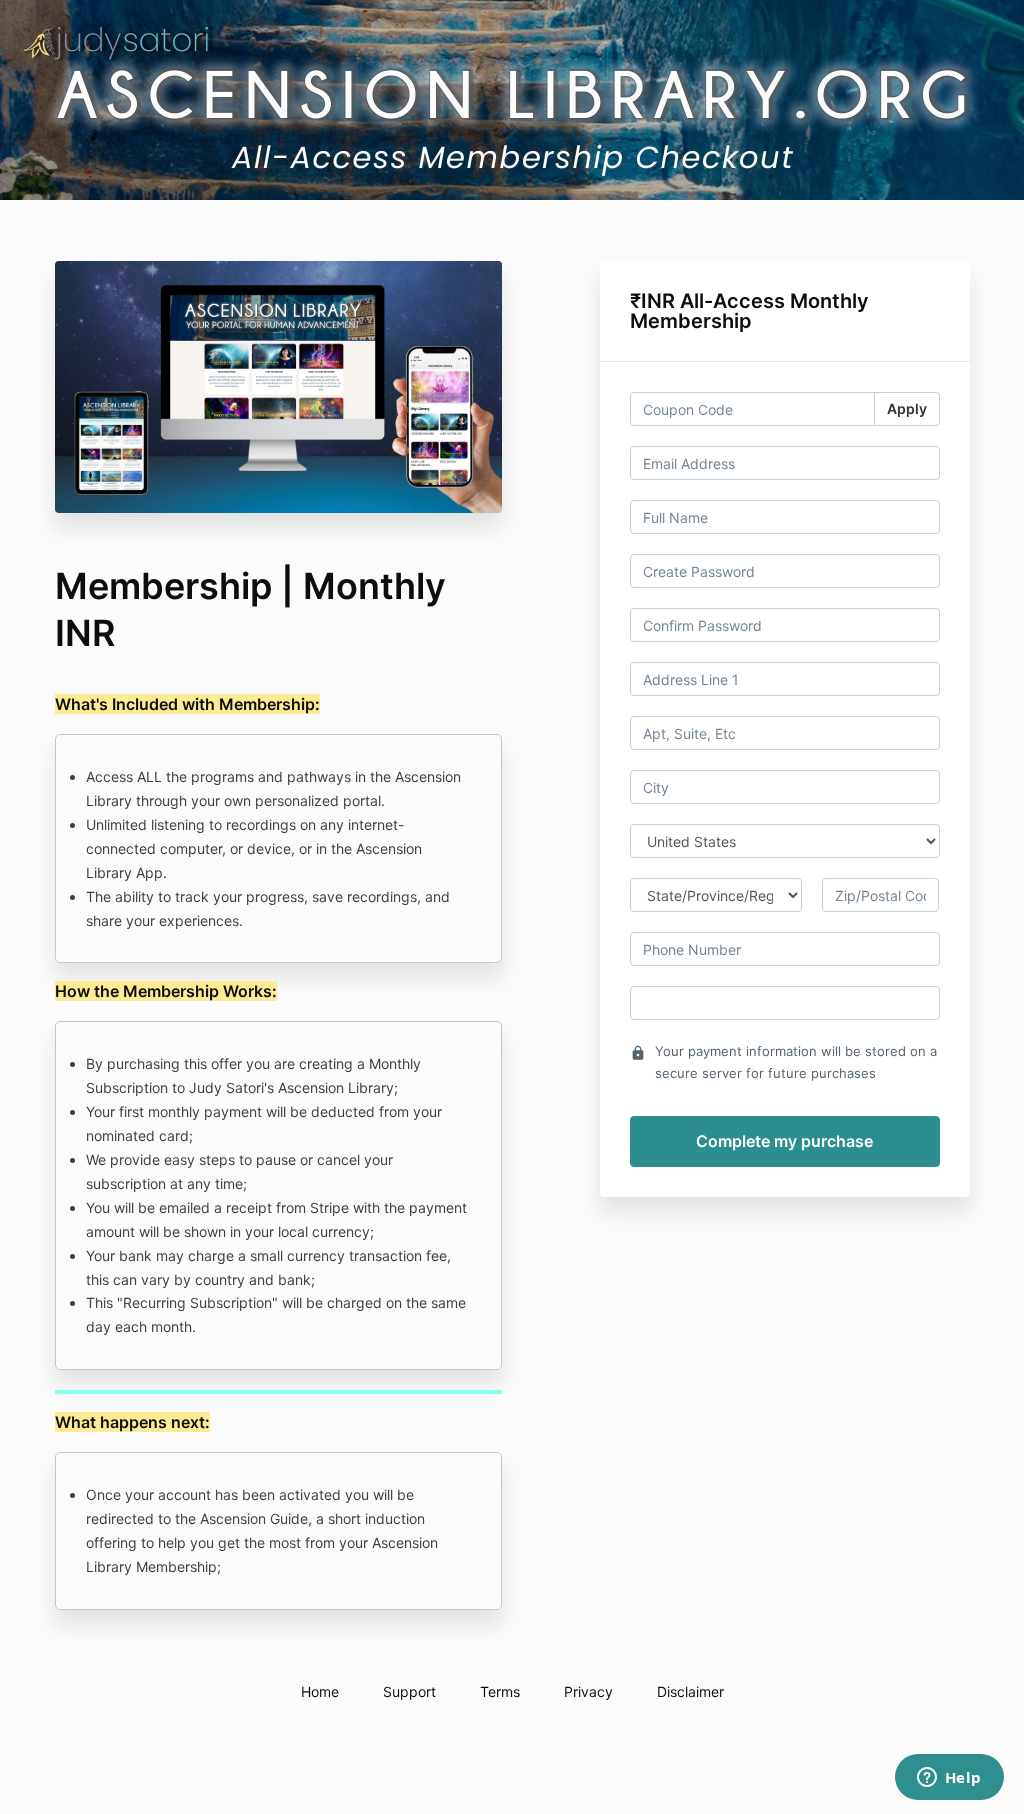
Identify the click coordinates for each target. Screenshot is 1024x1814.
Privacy (588, 1691)
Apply (907, 408)
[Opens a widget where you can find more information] (949, 1779)
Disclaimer (690, 1691)
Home (320, 1691)
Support (409, 1691)
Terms (500, 1691)
